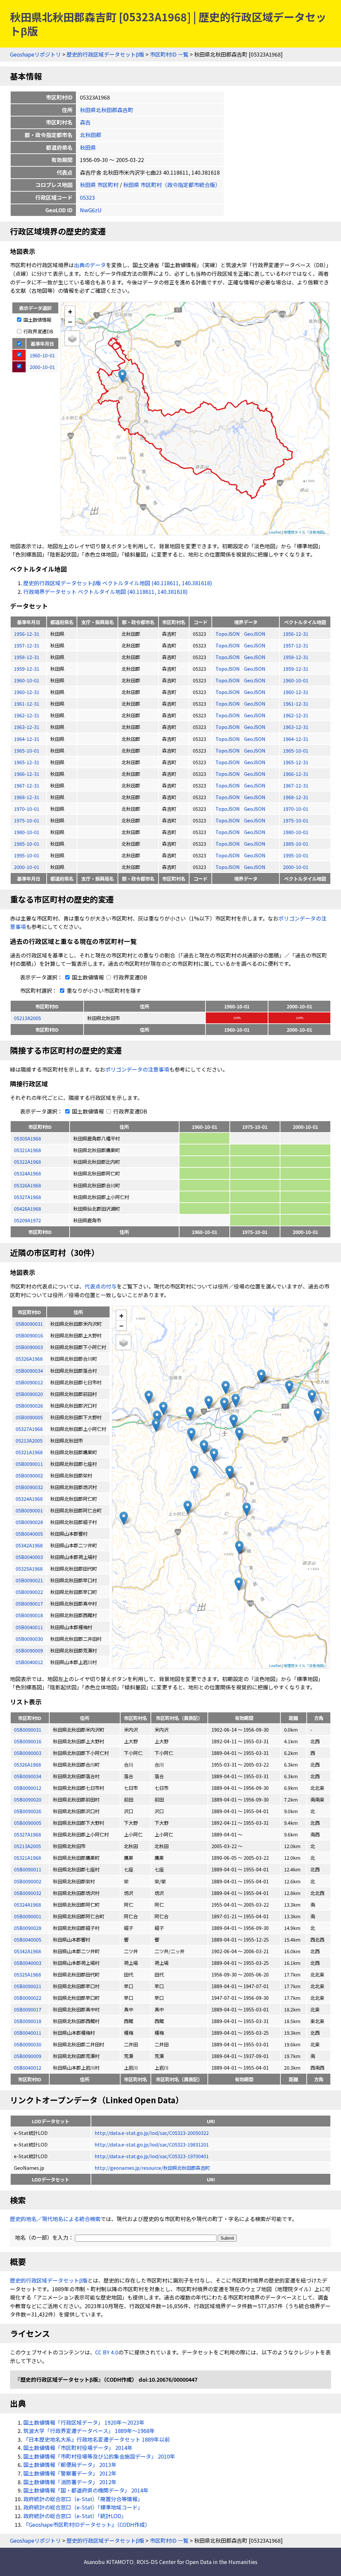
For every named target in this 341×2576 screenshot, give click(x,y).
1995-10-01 (27, 855)
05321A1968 (27, 1150)
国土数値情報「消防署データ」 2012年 (70, 2482)
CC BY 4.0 (107, 2352)
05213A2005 (27, 1018)
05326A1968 (27, 1185)
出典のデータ (90, 265)
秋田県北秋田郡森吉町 (107, 110)
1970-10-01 (27, 809)
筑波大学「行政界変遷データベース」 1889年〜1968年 (89, 2431)
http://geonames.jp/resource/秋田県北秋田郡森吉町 (152, 2168)
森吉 (85, 122)
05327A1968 (27, 1197)
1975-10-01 (27, 820)
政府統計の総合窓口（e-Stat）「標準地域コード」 (83, 2507)
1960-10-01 (27, 680)
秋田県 (88, 147)
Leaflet (275, 532)
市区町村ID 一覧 (169, 54)
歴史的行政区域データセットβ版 (105, 54)
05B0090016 (28, 1741)
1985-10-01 (27, 844)
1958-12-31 (27, 657)
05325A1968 (27, 1974)
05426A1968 (27, 1208)
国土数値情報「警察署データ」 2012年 (70, 2473)
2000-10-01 (27, 867)
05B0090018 (28, 2021)
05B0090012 (28, 1788)
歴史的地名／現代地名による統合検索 (55, 2219)
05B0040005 (28, 1939)
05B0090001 (28, 1916)
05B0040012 (28, 2067)
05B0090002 (28, 1881)
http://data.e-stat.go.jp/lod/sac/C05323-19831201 (152, 2144)
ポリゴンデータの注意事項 (137, 1069)
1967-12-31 (27, 785)
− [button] (70, 321)
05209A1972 (27, 1220)
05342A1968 (27, 1951)
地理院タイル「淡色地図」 (305, 532)
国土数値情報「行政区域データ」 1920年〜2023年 (84, 2422)
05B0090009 (28, 2056)
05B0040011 (28, 2033)
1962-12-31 (27, 715)
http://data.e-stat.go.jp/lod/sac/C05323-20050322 (152, 2133)
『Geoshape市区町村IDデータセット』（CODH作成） (87, 2524)
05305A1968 (27, 1138)
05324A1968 (27, 1173)
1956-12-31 (27, 634)
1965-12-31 (27, 762)
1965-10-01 (27, 750)
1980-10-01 (27, 832)
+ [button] (70, 311)
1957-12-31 (27, 645)
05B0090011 (28, 1869)
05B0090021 (28, 1986)
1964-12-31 (27, 739)
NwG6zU (91, 210)
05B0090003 (28, 1753)
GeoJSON (255, 634)
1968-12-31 (27, 797)
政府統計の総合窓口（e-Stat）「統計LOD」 (75, 2516)
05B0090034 (28, 1776)
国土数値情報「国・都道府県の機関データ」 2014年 (86, 2490)
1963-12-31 (27, 727)
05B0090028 (28, 1928)
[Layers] (72, 338)
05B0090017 (28, 2009)
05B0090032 (28, 1893)
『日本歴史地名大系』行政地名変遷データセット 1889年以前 (97, 2439)
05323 (87, 197)
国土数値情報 (37, 320)
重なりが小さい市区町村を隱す (103, 990)
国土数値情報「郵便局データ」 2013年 (70, 2465)
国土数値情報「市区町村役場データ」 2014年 (78, 2448)
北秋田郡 (91, 135)
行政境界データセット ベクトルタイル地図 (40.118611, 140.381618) (106, 592)
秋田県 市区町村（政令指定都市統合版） (172, 185)
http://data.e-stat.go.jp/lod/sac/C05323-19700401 (152, 2156)
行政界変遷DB (38, 331)
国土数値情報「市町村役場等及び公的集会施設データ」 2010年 (99, 2456)
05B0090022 (28, 1998)
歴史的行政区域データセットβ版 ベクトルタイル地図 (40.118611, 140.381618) (118, 583)
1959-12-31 (27, 669)
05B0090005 (28, 1823)
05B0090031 (28, 1729)
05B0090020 (28, 1799)
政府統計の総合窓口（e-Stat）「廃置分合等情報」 (83, 2499)
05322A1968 (27, 1162)
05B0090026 (28, 1811)
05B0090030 (28, 2044)
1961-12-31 (27, 703)
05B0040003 (28, 1963)
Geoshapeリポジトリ (35, 54)
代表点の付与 (101, 1286)
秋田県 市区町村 (99, 185)
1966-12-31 (27, 774)
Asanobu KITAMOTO (109, 2562)
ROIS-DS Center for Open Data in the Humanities (197, 2562)
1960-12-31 (27, 692)
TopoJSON (228, 634)
